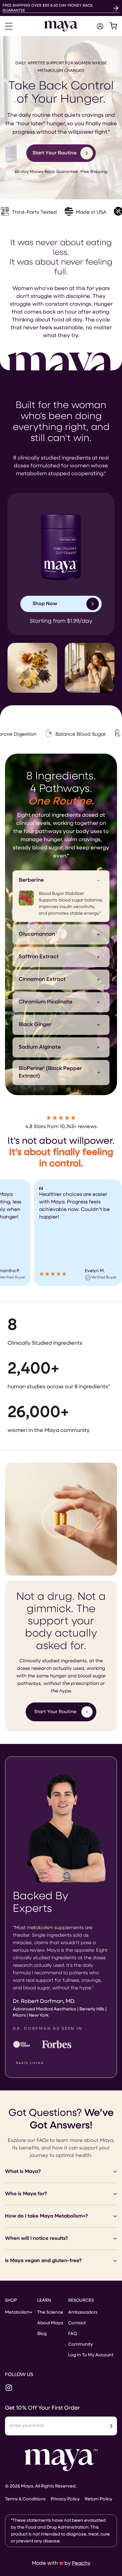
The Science (50, 2312)
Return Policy (99, 2499)
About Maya (50, 2323)
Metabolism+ (19, 2312)
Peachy (81, 2563)
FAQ (73, 2334)
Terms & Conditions (25, 2499)
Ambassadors (83, 2312)
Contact (77, 2323)
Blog (42, 2334)
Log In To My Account (91, 2355)
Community (81, 2344)
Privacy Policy (65, 2499)
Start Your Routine (55, 1712)
